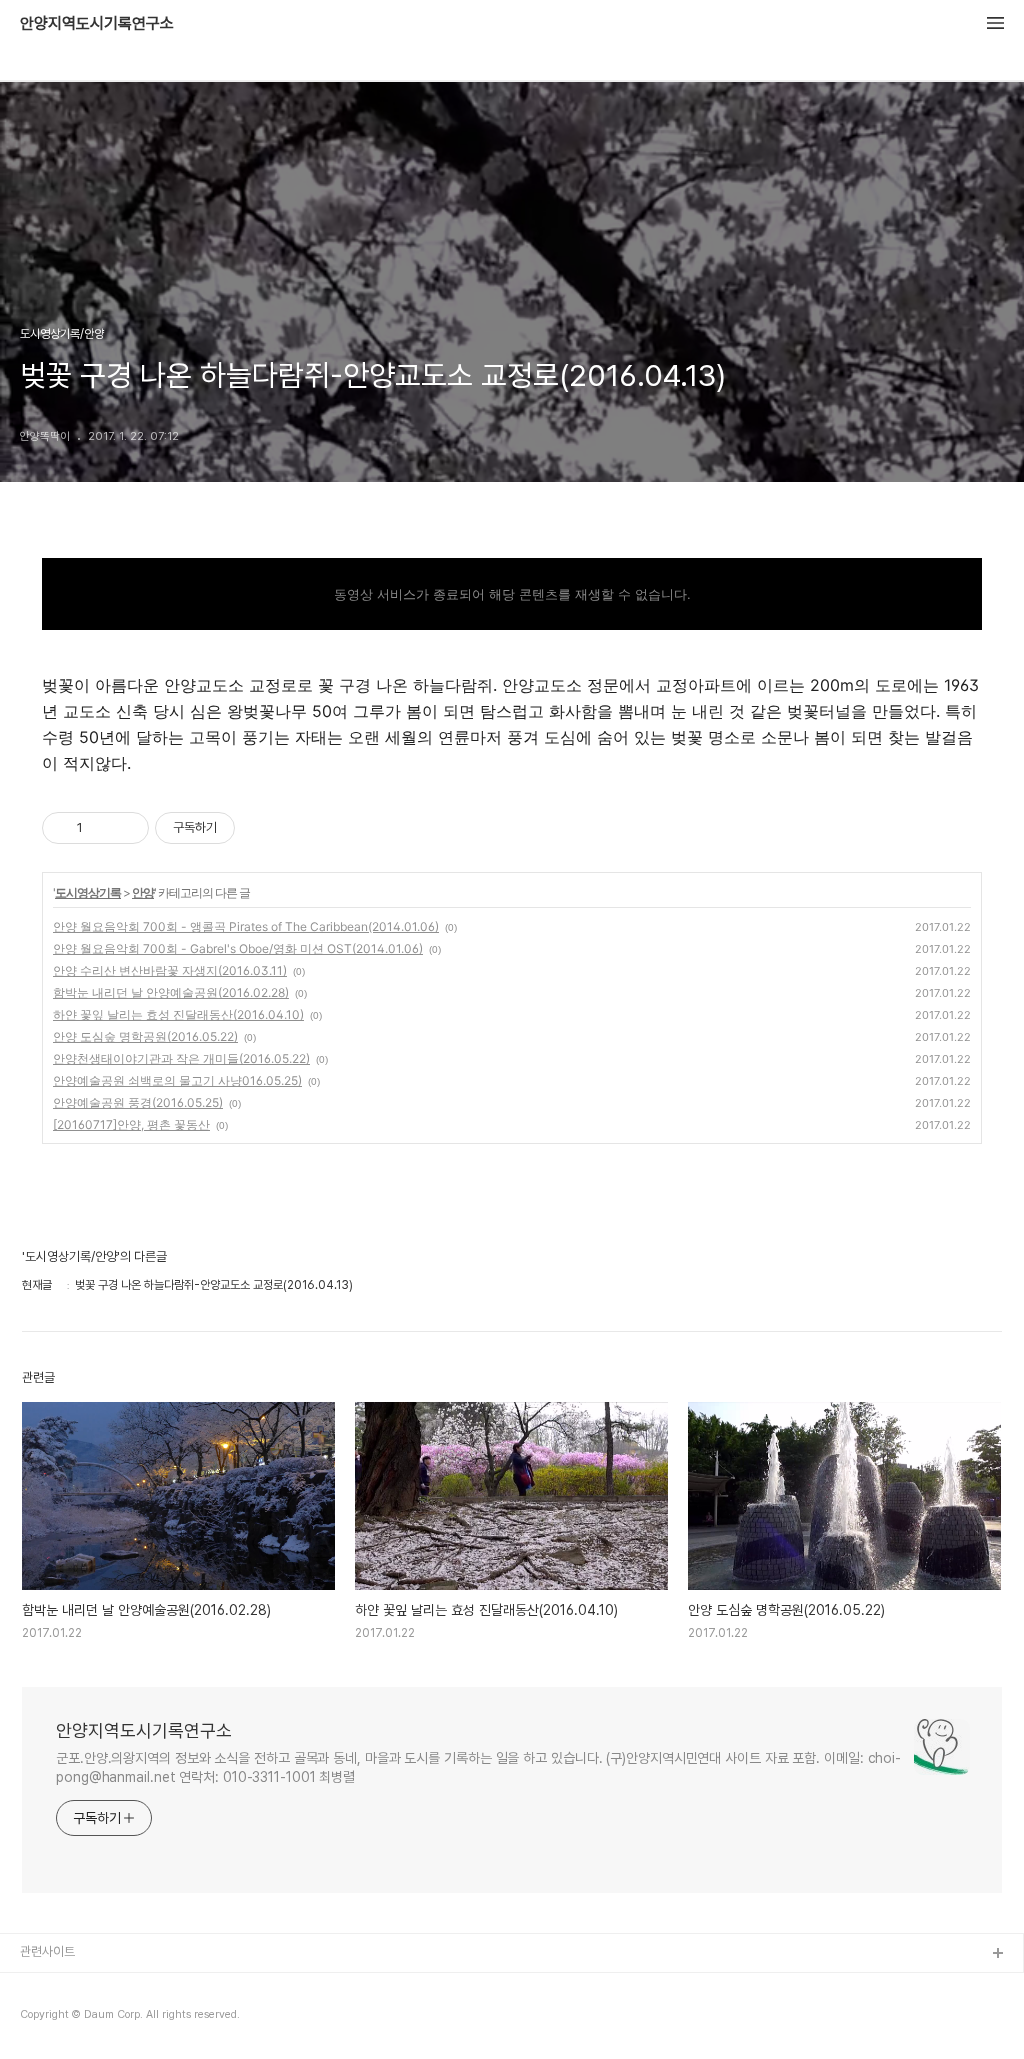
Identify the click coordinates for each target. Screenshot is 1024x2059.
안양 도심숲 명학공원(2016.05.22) (145, 1036)
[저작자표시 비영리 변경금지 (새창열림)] (262, 828)
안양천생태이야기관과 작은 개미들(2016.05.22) (181, 1058)
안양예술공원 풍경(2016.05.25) (138, 1102)
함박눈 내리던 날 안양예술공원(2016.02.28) (171, 992)
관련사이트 (47, 1951)
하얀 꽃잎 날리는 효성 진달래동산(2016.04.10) (178, 1014)
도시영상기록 (88, 892)
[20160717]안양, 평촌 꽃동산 (131, 1124)
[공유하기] (101, 828)
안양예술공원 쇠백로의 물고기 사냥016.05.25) (177, 1080)
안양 (143, 892)
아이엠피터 (48, 1986)
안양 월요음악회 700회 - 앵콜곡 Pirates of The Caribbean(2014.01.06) (246, 926)
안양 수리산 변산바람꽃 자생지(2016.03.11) (170, 970)
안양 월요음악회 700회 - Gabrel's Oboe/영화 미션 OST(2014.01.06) (238, 948)
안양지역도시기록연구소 (97, 24)
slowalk (43, 2018)
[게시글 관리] (126, 828)
